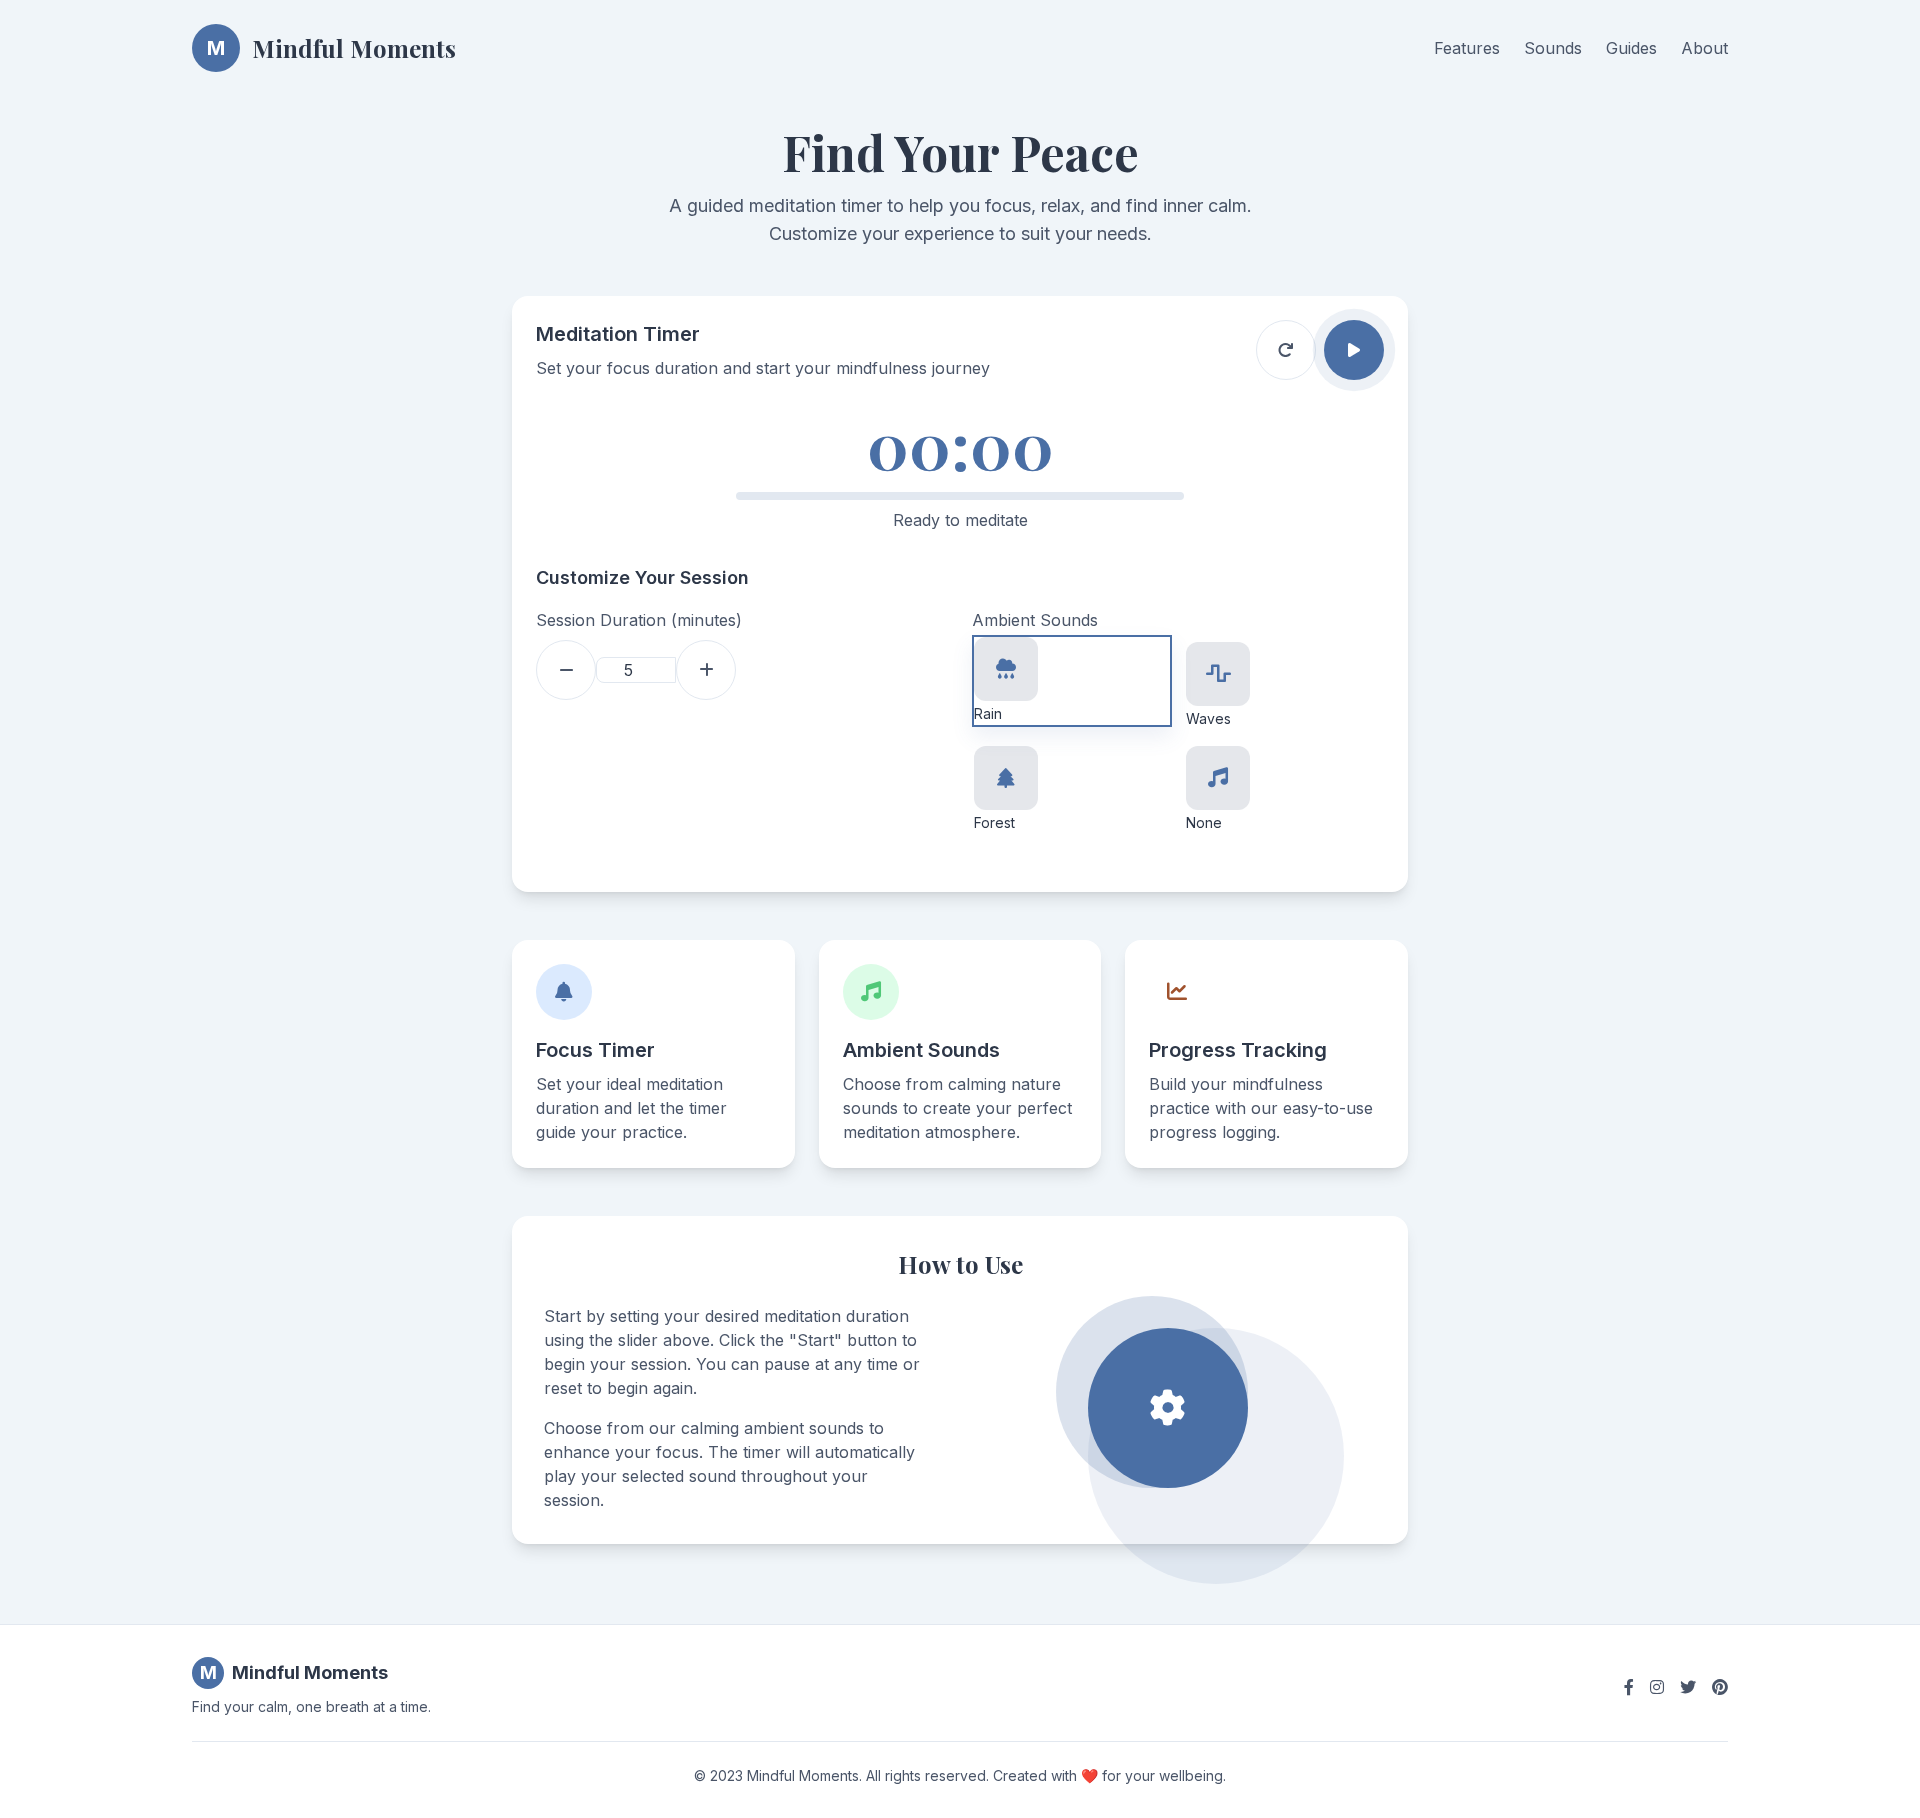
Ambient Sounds (1035, 620)
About (1704, 48)
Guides (1631, 48)
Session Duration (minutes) (639, 620)
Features (1467, 48)
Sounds (1553, 48)
